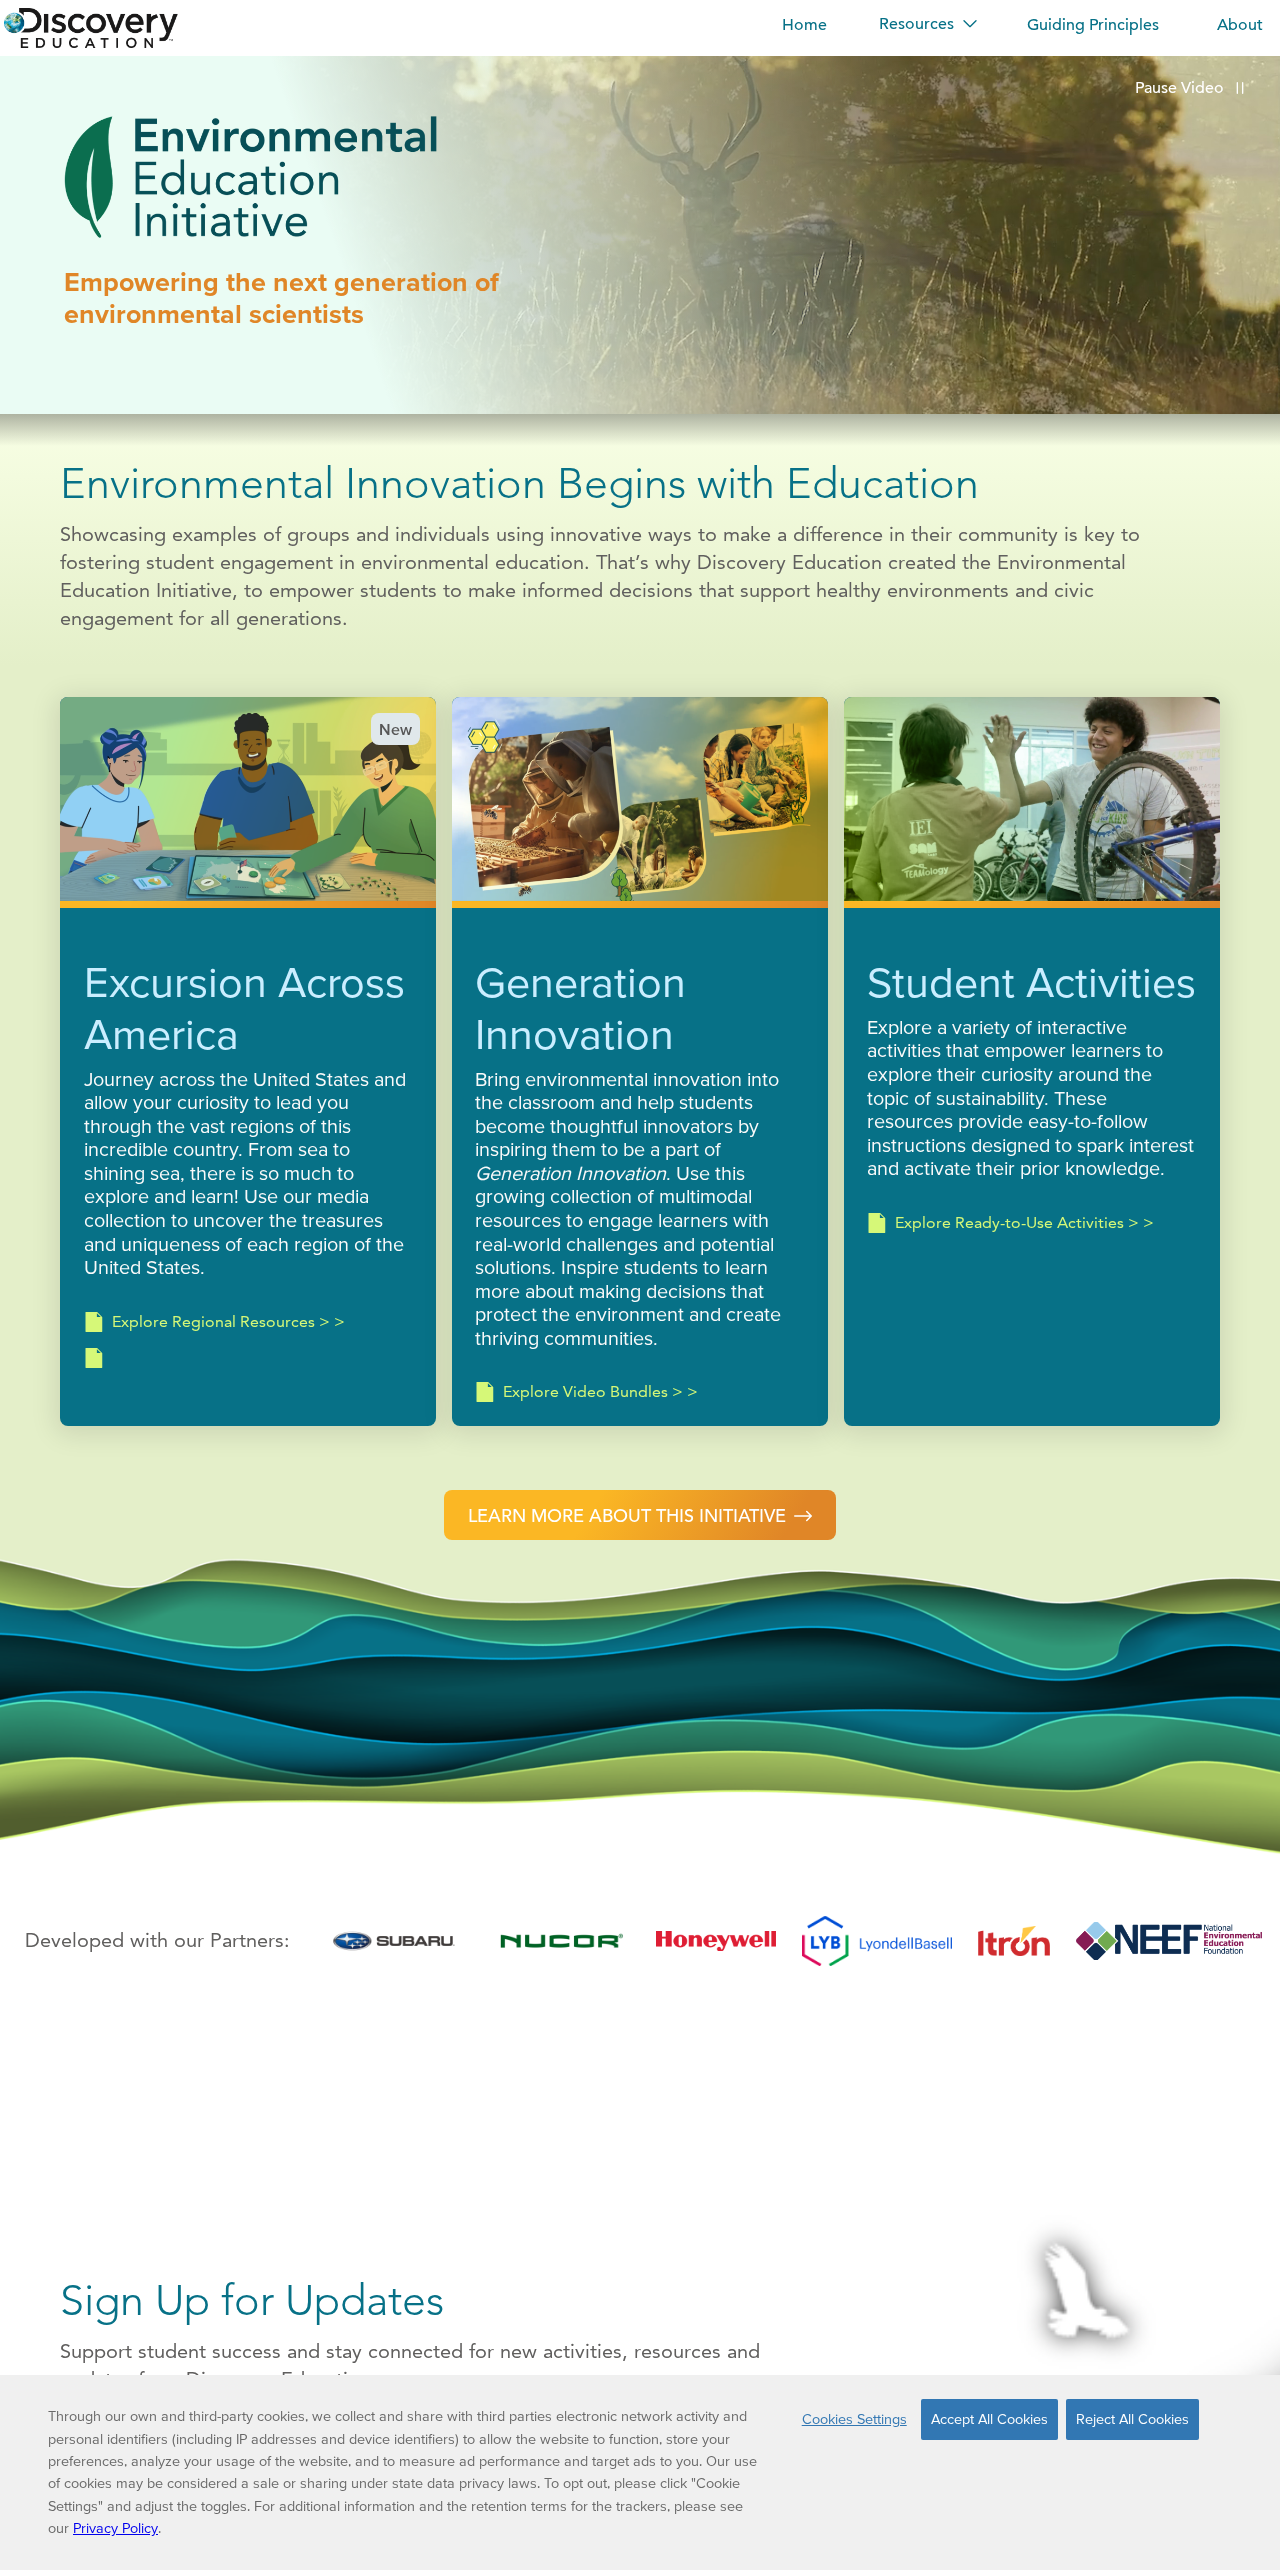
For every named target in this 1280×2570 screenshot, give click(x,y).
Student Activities (1031, 981)
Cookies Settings (854, 2419)
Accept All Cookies (989, 2419)
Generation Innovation (580, 1007)
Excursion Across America (244, 1007)
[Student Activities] (1032, 802)
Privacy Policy (115, 2528)
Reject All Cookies (1132, 2419)
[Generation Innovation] (640, 802)
